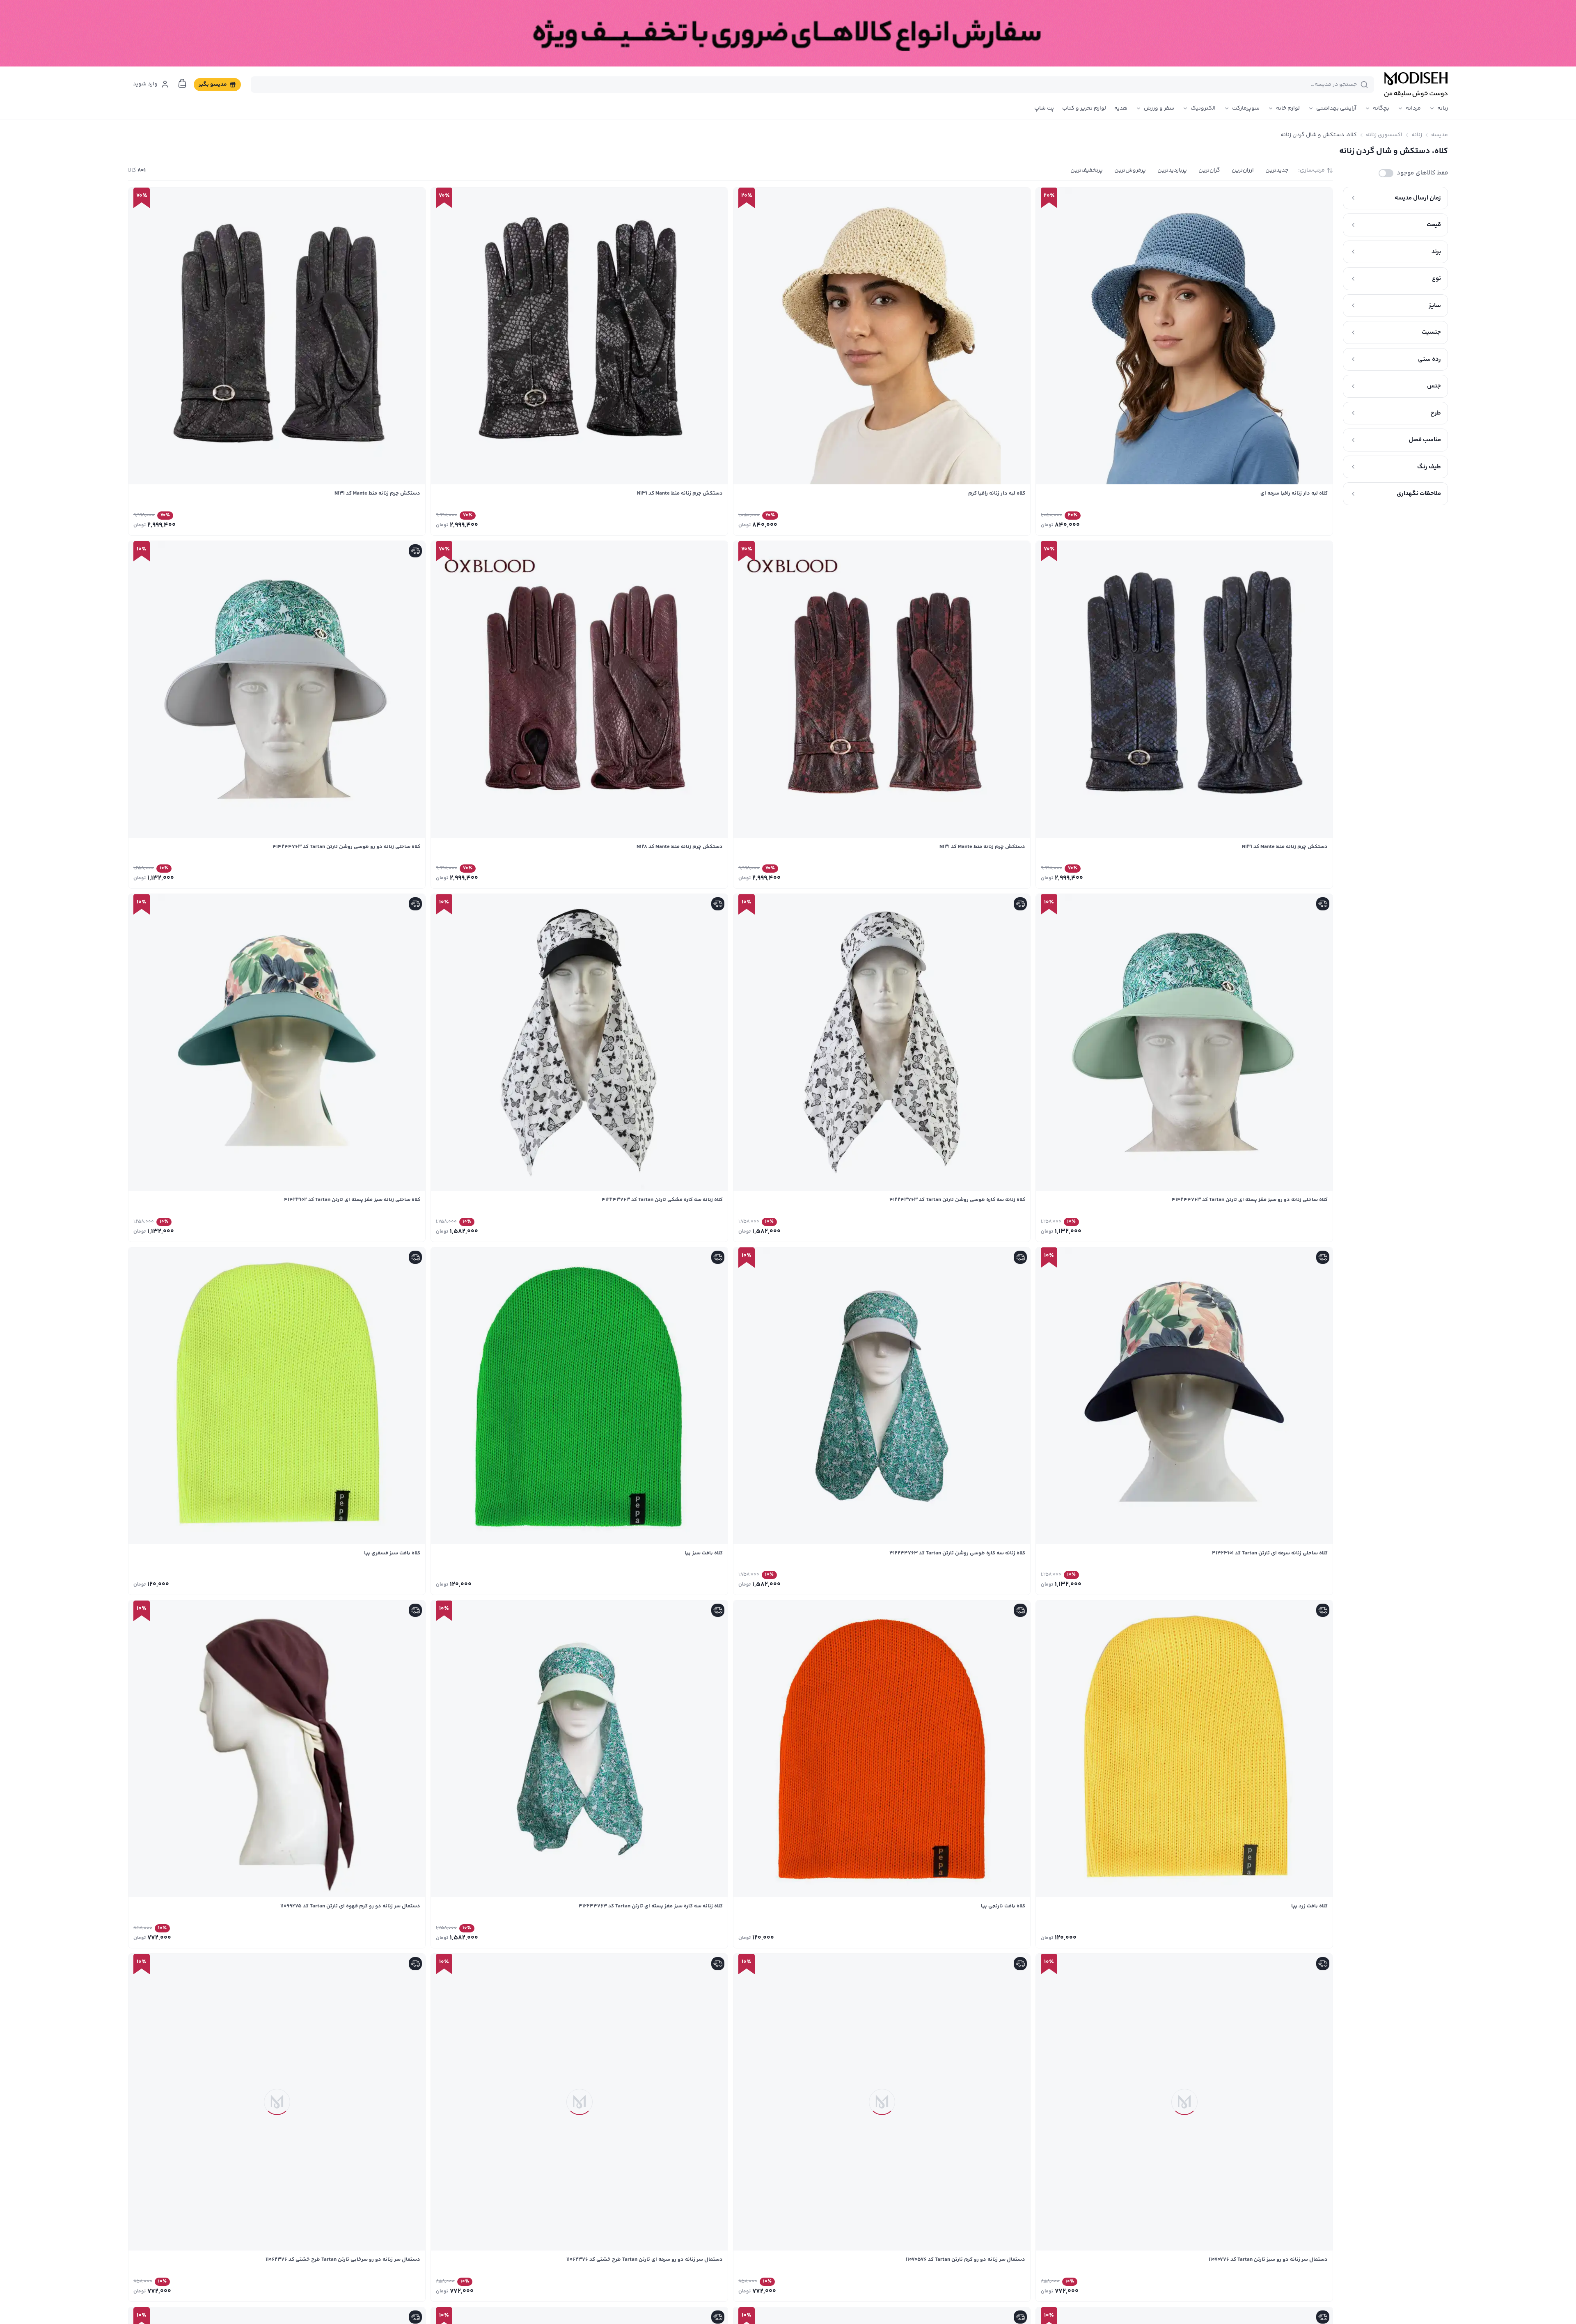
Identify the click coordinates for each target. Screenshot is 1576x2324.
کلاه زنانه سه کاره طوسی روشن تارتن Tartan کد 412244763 (957, 1553)
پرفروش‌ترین (1130, 170)
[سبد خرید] (182, 83)
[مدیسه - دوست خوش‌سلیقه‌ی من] (1416, 85)
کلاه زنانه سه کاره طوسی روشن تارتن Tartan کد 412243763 (957, 1200)
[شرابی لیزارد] (546, 524)
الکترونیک (1203, 108)
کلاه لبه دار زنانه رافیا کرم (997, 493)
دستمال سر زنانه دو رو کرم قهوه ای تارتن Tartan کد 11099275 (350, 1906)
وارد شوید (145, 84)
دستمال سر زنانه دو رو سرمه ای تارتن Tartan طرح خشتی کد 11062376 (645, 2260)
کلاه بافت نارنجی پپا (1003, 1906)
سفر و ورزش (1159, 108)
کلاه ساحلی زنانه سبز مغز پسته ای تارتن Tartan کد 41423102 (352, 1200)
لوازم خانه (1288, 108)
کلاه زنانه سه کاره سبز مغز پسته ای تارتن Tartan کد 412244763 (651, 1906)
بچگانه (1381, 108)
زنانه (1443, 108)
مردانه (1413, 108)
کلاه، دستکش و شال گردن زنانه (1319, 135)
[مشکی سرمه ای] (568, 524)
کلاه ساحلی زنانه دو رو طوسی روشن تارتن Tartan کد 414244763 (346, 847)
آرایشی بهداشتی (1336, 108)
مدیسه (1440, 135)
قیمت (1434, 225)
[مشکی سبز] (591, 524)
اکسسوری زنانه (1384, 135)
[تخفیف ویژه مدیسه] (788, 33)
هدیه (1121, 108)
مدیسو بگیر (213, 85)
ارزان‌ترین (1243, 170)
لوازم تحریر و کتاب (1084, 108)
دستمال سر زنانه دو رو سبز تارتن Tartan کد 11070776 (1268, 2260)
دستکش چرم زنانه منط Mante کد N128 (680, 847)
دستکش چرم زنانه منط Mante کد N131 (680, 493)
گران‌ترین (1209, 170)
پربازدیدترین (1172, 170)
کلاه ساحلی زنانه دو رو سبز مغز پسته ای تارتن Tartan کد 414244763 (1250, 1200)
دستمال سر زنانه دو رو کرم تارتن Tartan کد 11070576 (966, 2260)
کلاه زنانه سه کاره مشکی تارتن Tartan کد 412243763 (662, 1200)
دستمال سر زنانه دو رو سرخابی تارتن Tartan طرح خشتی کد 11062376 (343, 2260)
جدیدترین (1277, 170)
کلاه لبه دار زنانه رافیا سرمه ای (1294, 493)
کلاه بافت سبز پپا (704, 1553)
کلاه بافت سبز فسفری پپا (392, 1553)
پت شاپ (1044, 108)
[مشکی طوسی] (613, 524)
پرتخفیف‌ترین (1087, 170)
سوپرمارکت (1246, 108)
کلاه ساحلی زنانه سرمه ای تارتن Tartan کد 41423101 (1270, 1553)
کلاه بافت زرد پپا (1309, 1906)
